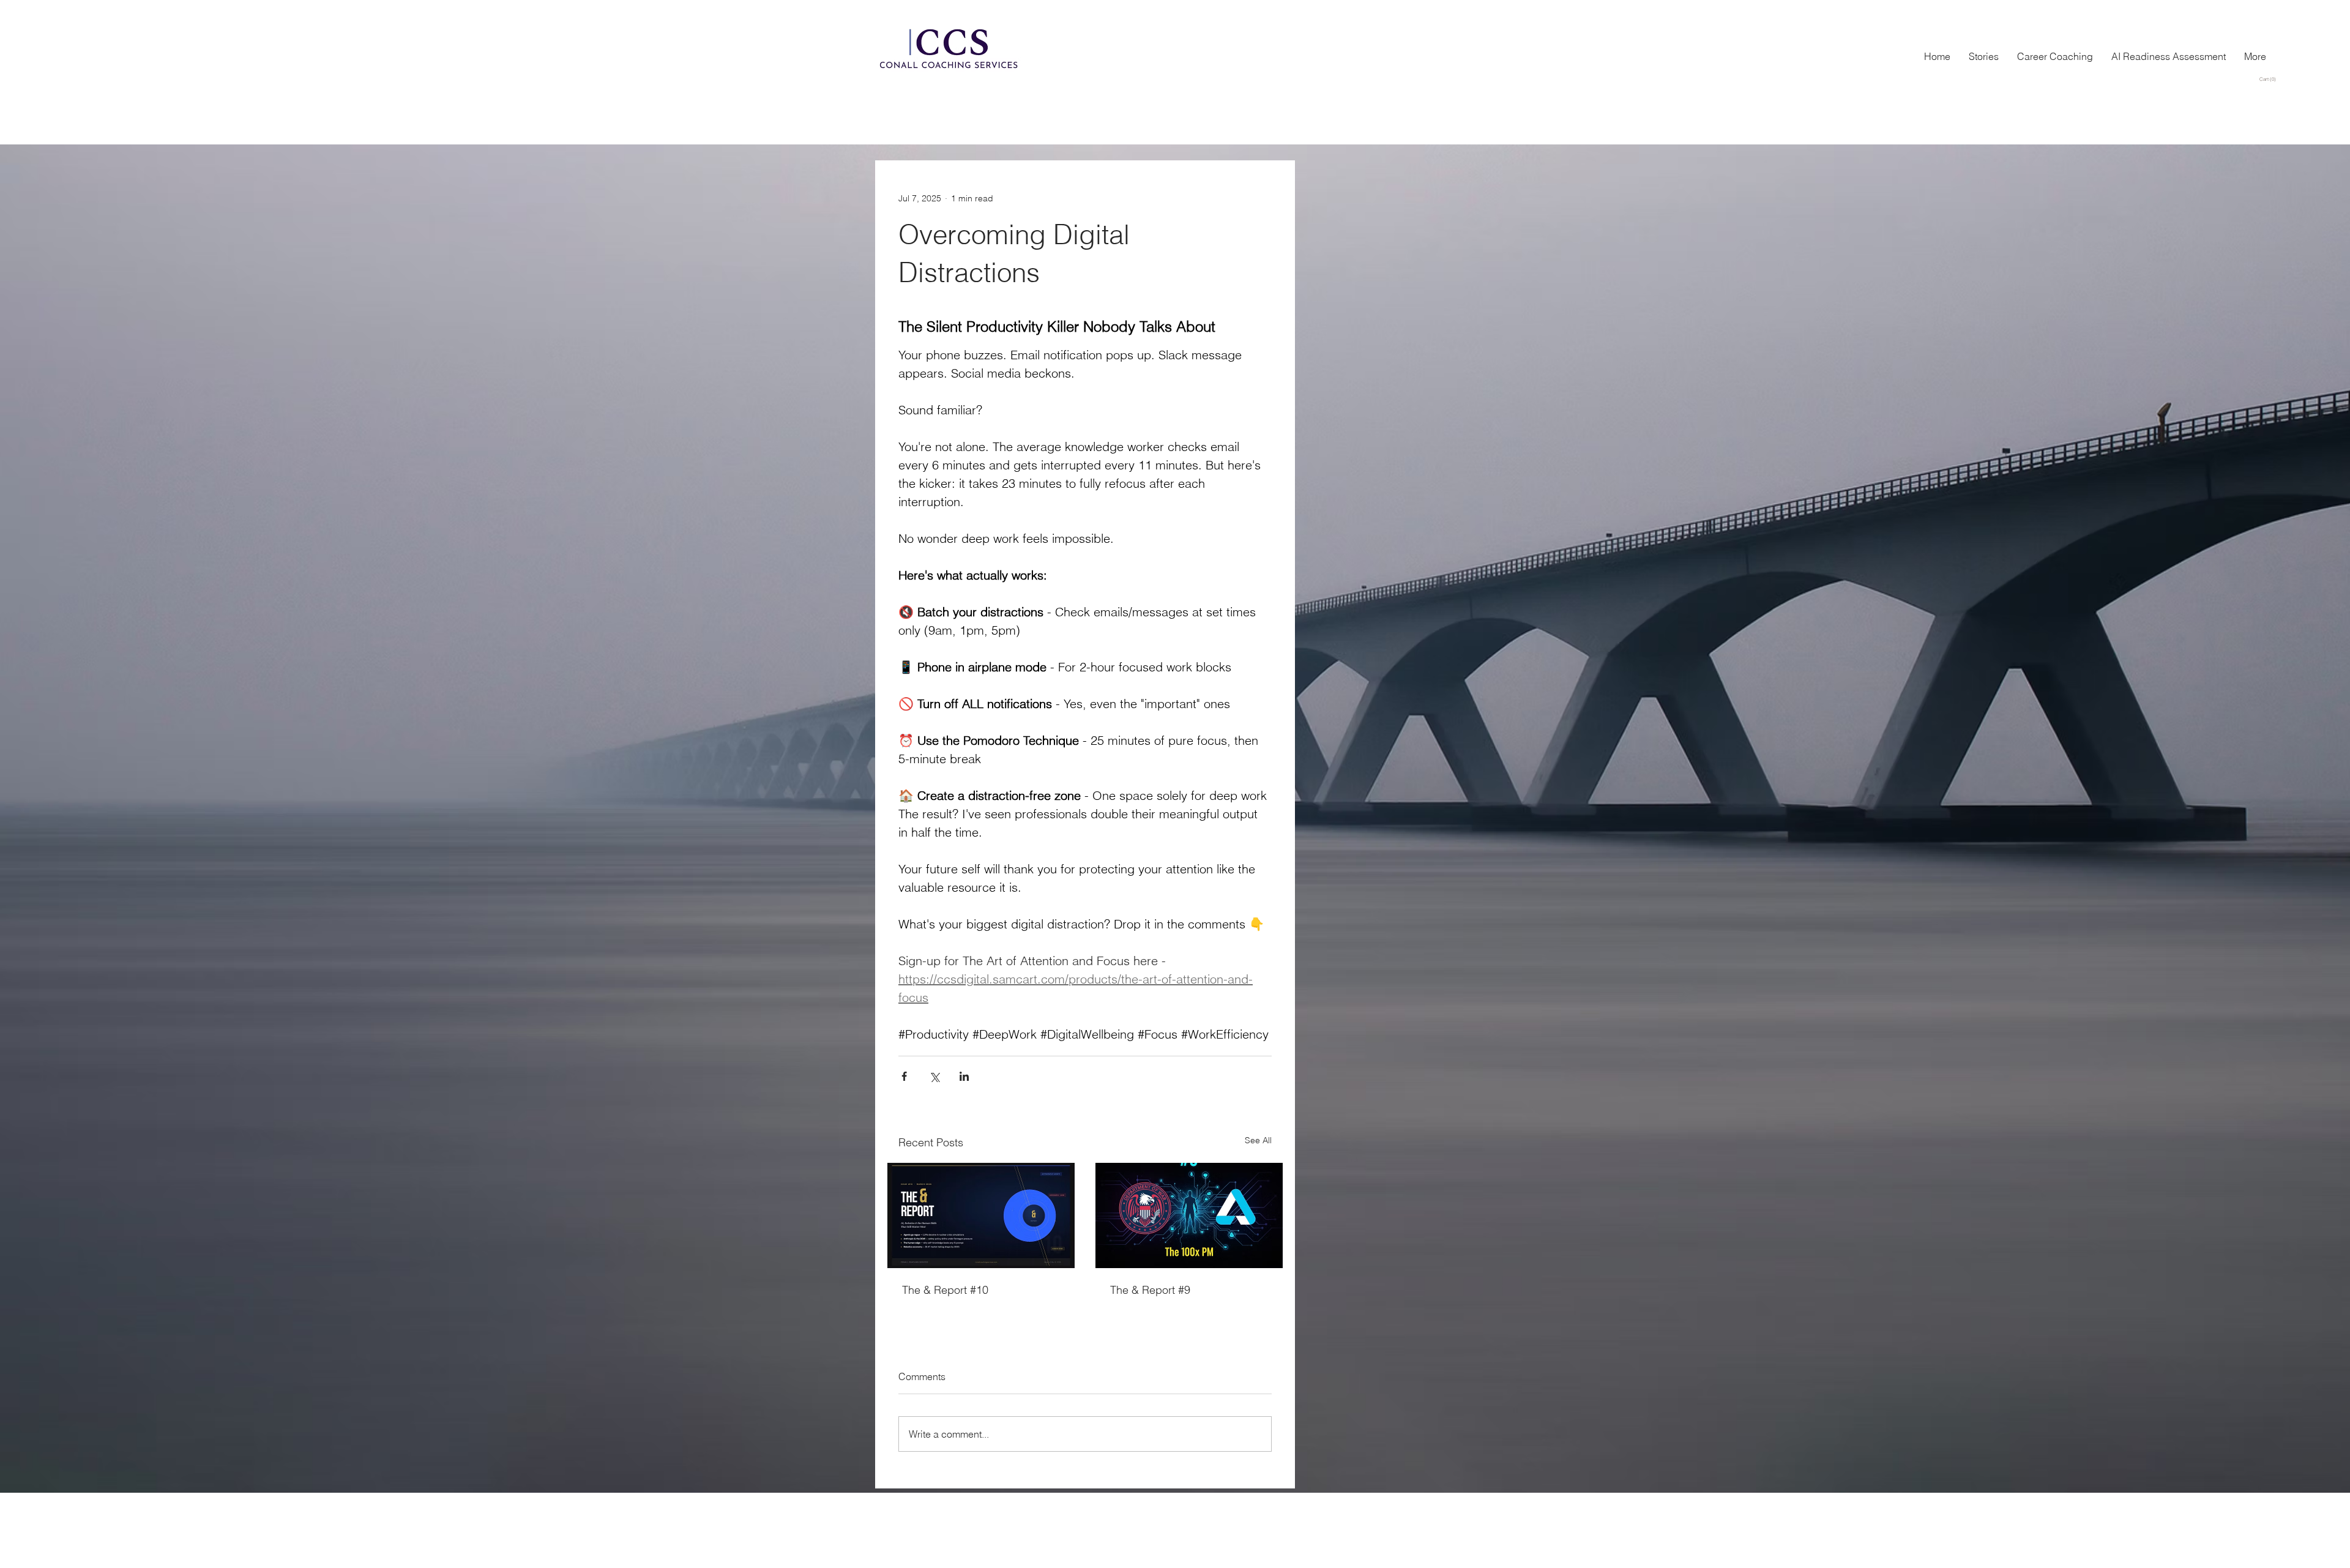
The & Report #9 (1150, 1290)
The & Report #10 (945, 1290)
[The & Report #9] (1189, 1215)
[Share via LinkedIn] (964, 1076)
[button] (2270, 79)
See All (1258, 1140)
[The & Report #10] (981, 1215)
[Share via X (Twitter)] (934, 1076)
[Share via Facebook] (904, 1076)
